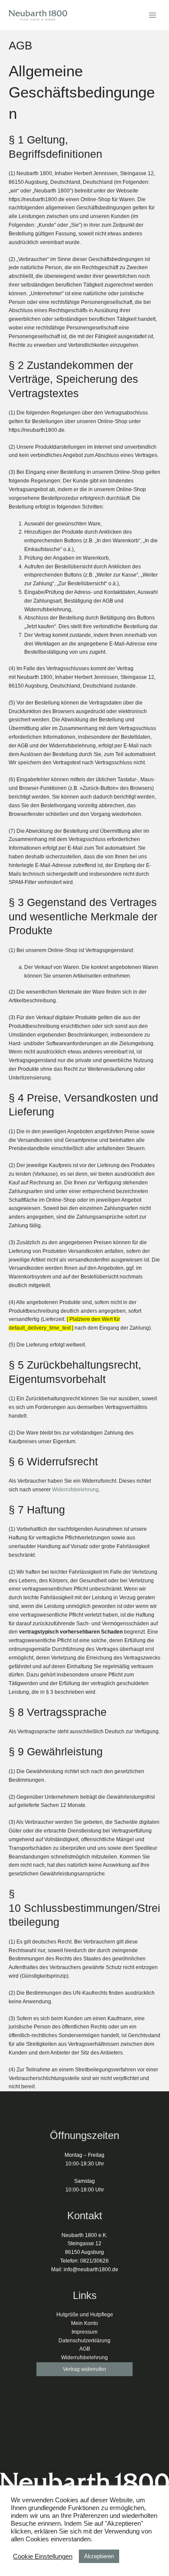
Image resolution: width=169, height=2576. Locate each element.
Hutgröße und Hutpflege (85, 2315)
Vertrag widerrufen (84, 2369)
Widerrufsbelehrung (75, 1490)
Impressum (84, 2332)
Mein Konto (84, 2323)
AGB (85, 2349)
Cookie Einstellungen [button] (43, 2556)
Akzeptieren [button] (99, 2556)
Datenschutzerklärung (84, 2341)
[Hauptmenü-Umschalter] (152, 15)
